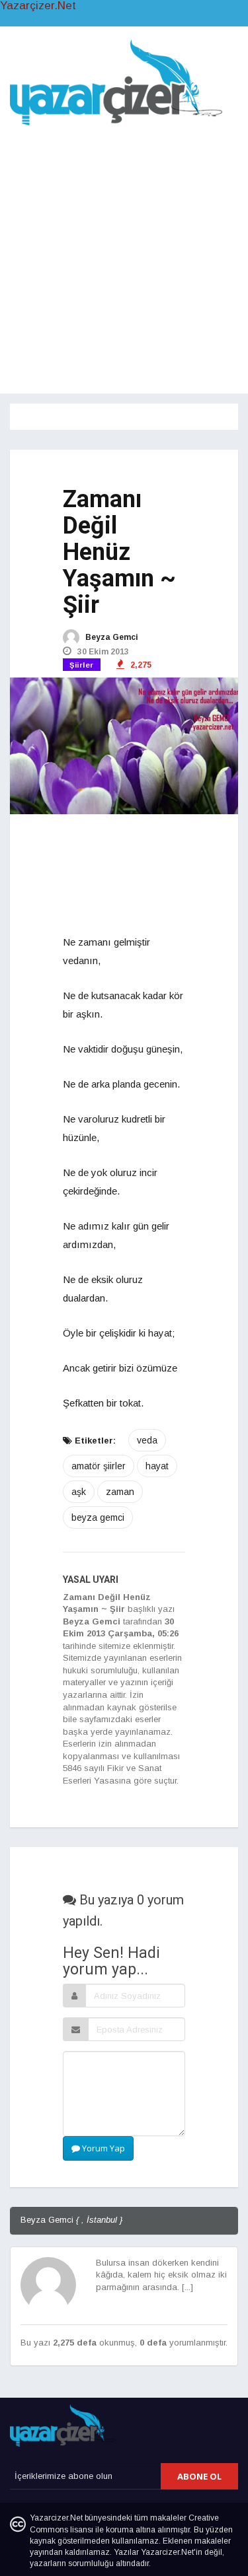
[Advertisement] (124, 257)
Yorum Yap (103, 2148)
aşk (79, 1492)
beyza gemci (98, 1517)
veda (147, 1440)
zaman (120, 1492)
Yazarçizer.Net (38, 6)
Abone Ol (199, 2476)
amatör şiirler (99, 1466)
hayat (157, 1466)
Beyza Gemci (111, 637)
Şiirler (82, 665)
